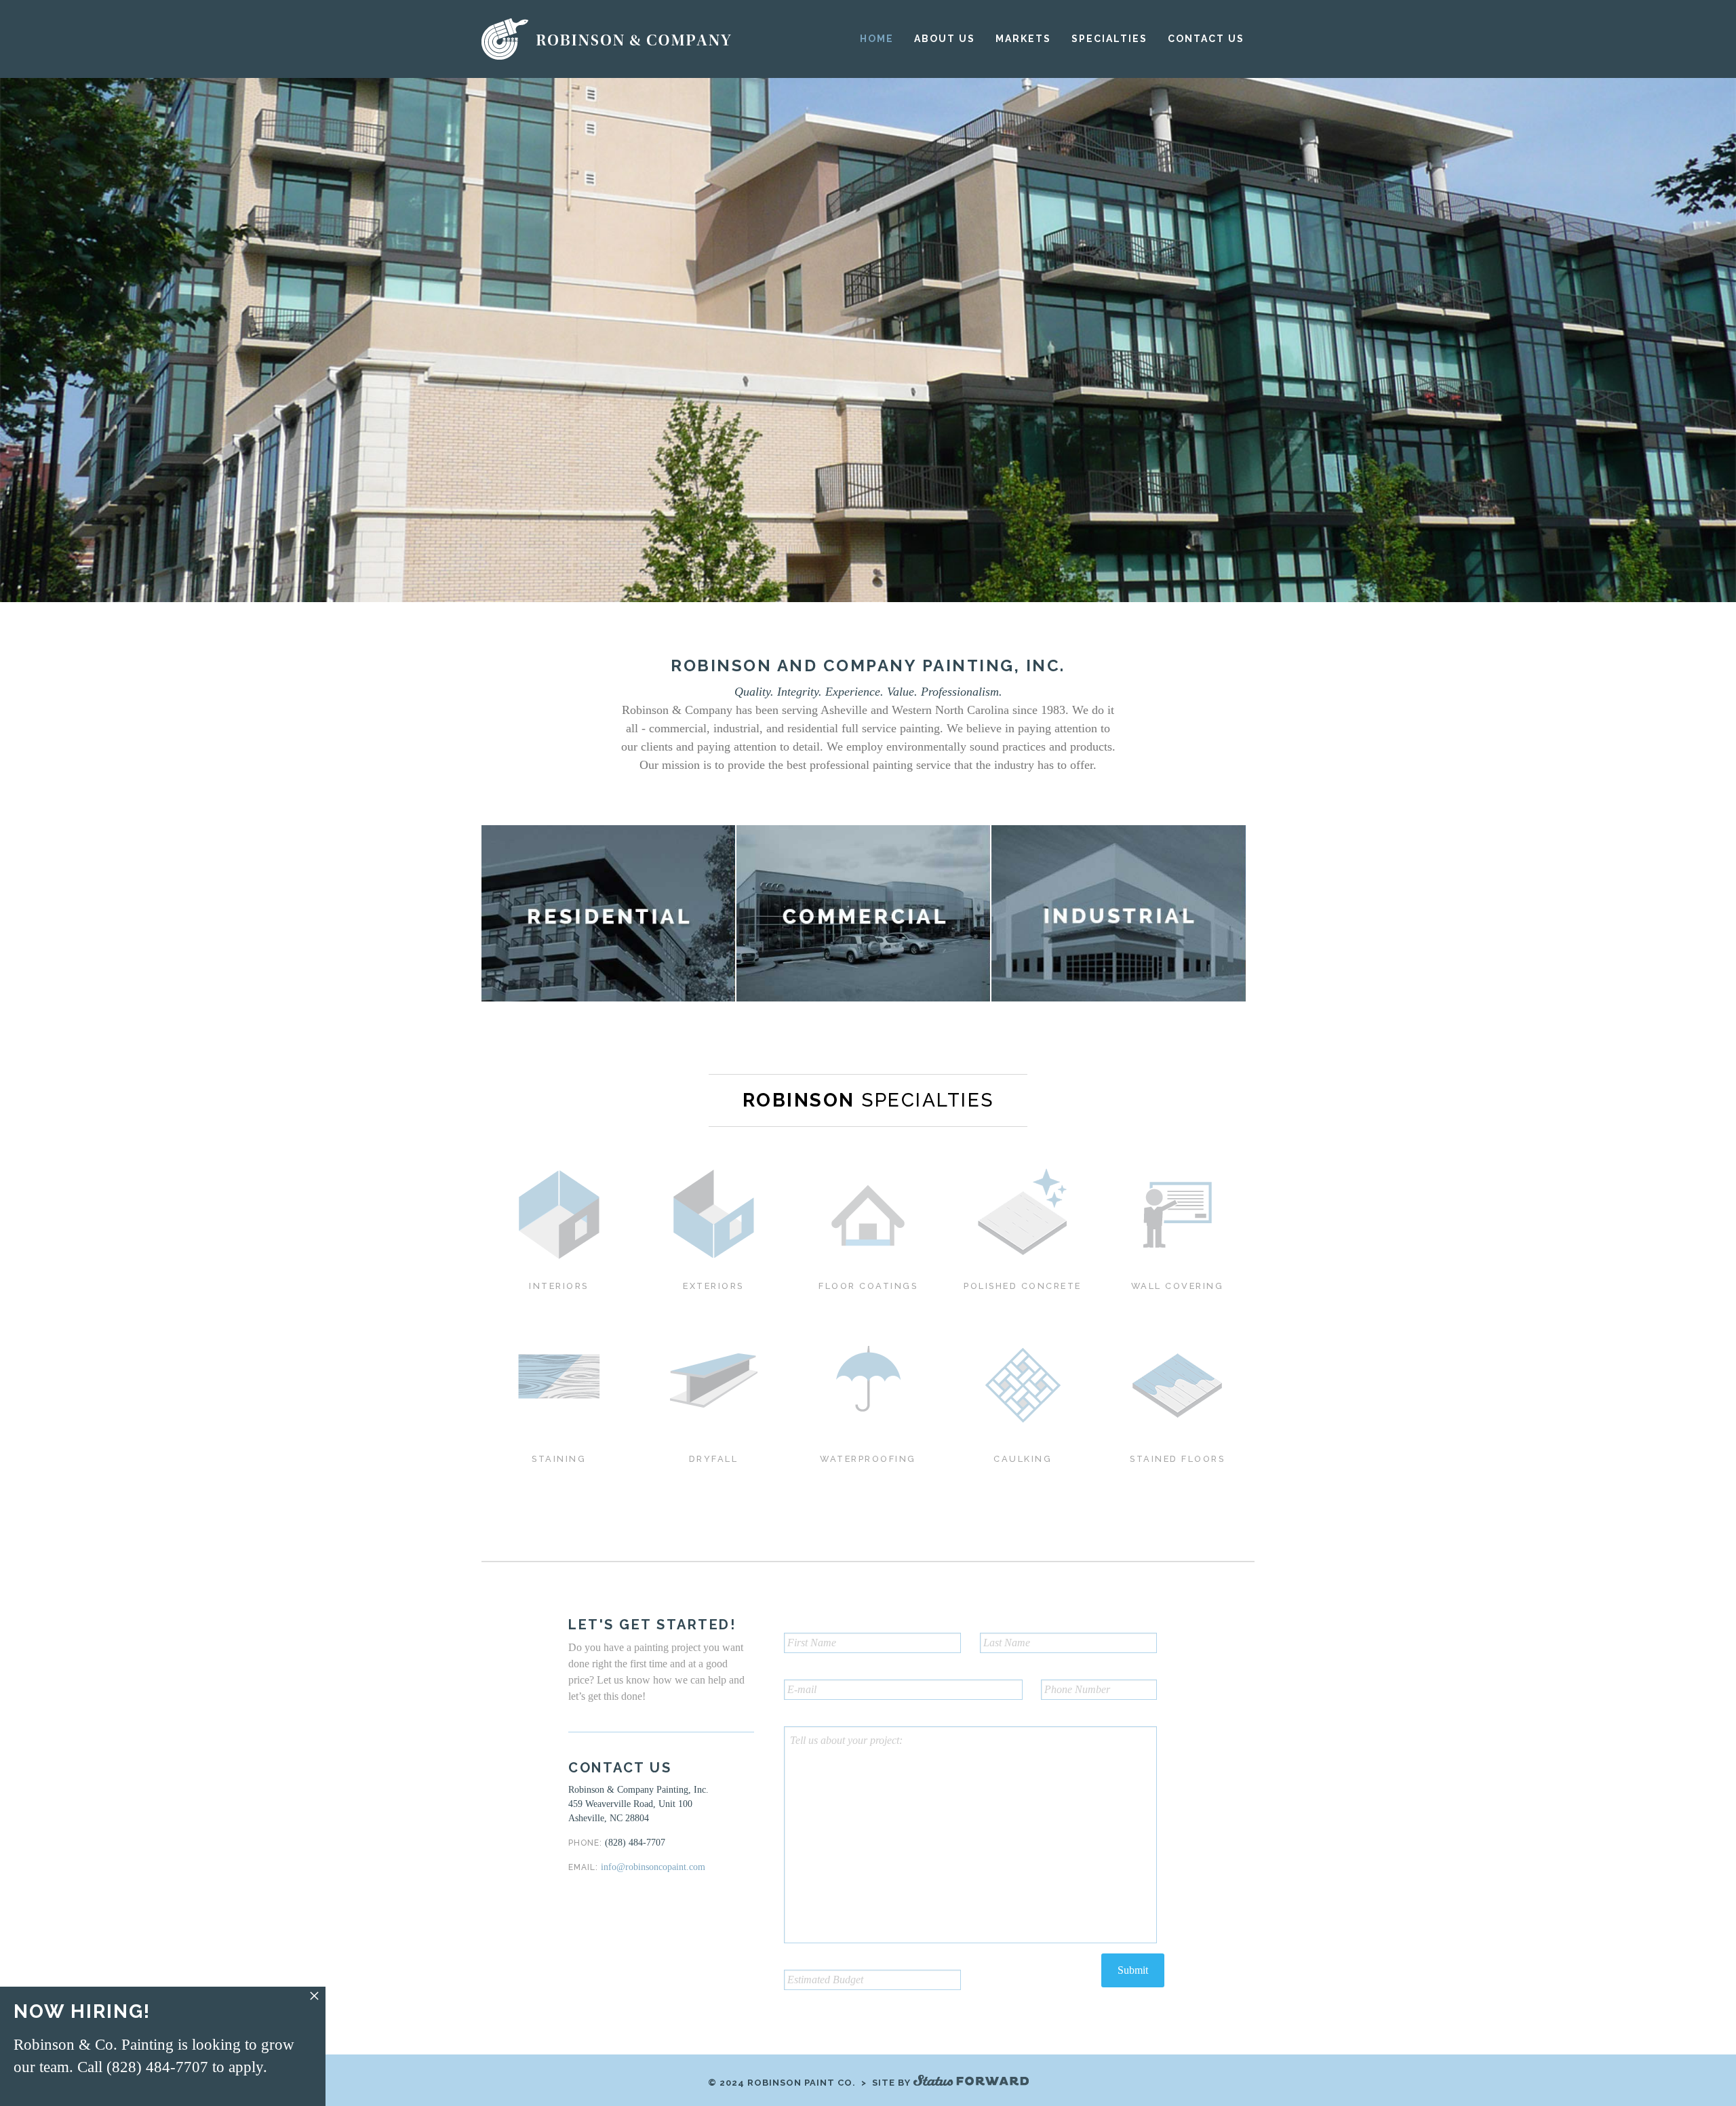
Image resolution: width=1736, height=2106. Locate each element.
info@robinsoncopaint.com (653, 1867)
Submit (1133, 1970)
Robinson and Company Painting (608, 39)
